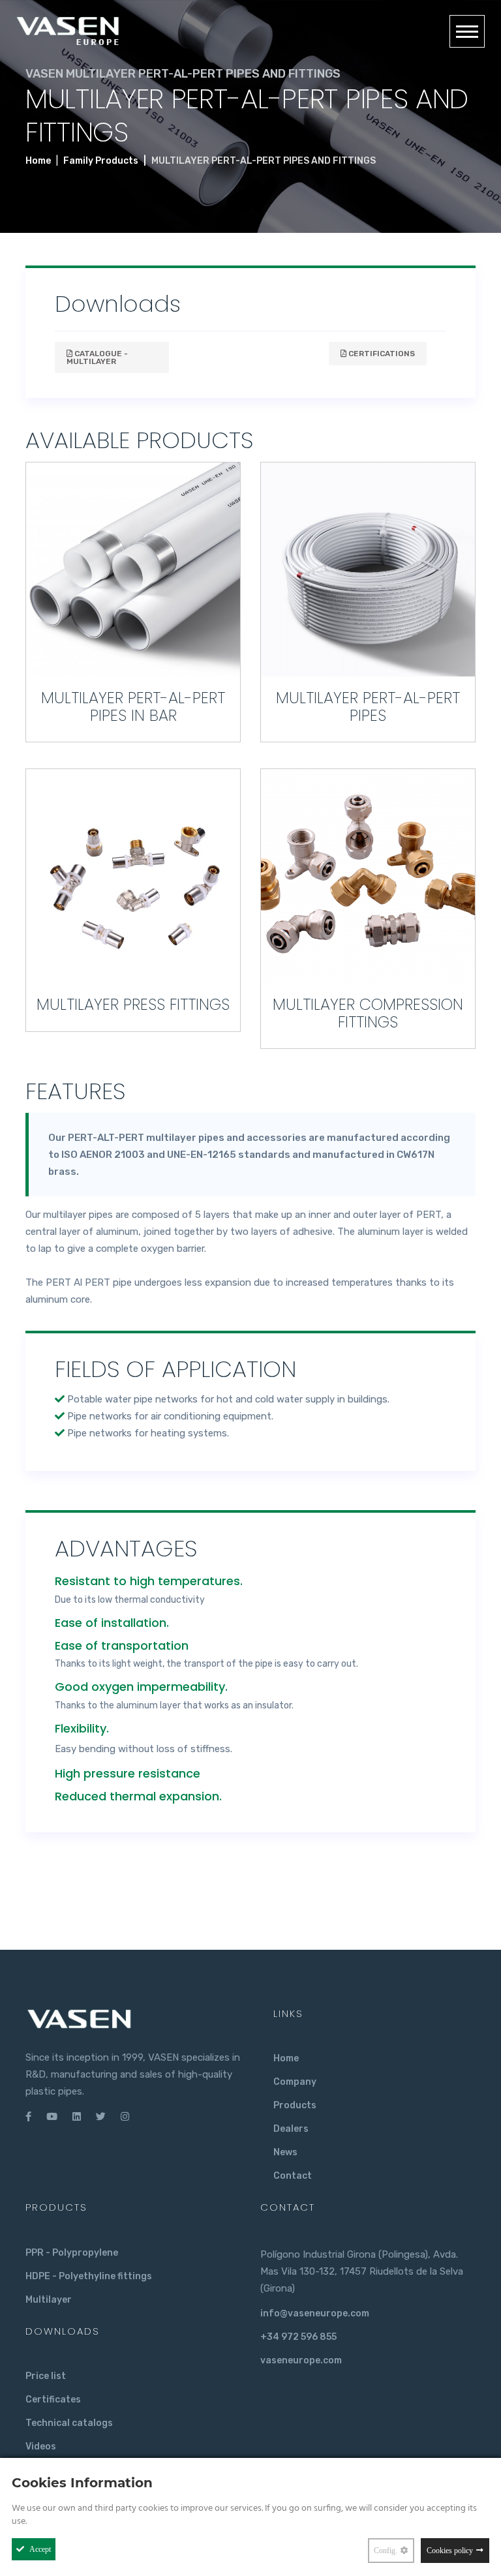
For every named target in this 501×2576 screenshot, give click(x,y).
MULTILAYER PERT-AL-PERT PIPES (368, 706)
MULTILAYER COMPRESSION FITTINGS (368, 1013)
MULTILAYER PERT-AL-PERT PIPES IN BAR (133, 706)
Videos (41, 2447)
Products (295, 2105)
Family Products (101, 161)
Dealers (291, 2129)
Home (38, 161)
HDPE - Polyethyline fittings (89, 2276)
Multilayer (49, 2300)
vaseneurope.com (301, 2360)
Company (295, 2082)
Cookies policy (450, 2551)
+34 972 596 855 (298, 2337)
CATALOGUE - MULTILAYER (97, 357)
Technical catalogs (69, 2423)
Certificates (53, 2400)
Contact (293, 2176)
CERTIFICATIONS (381, 354)
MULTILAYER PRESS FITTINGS (133, 1004)
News (285, 2152)
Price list (46, 2376)
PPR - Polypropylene (72, 2253)
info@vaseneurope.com (315, 2313)
